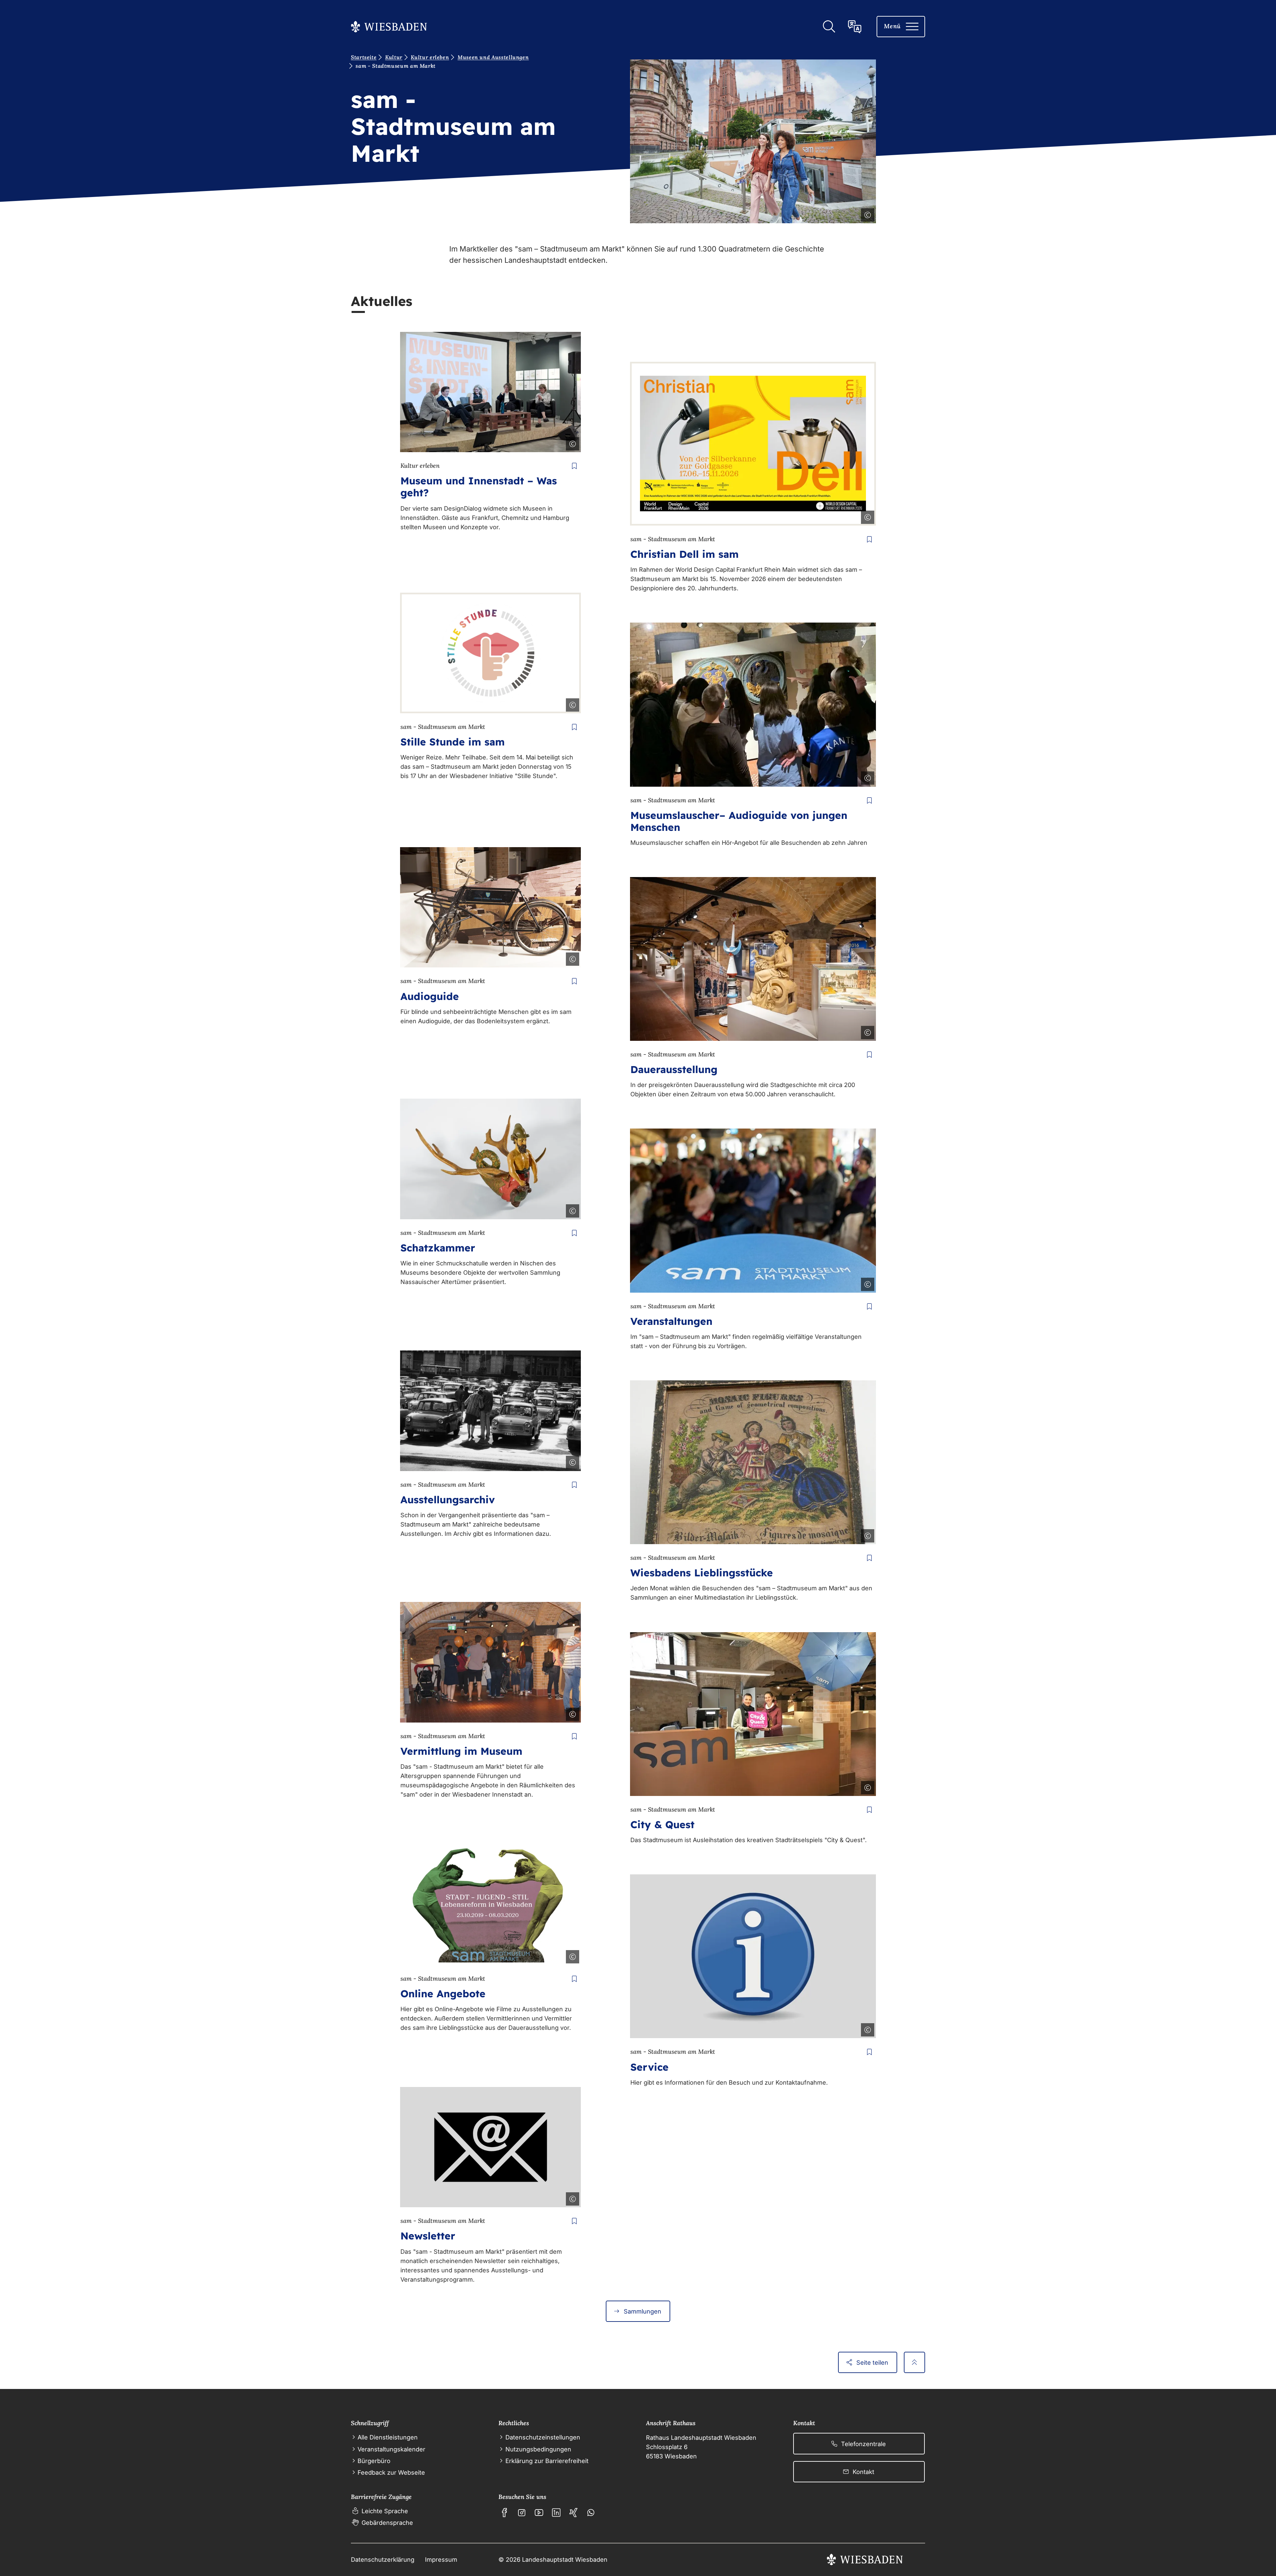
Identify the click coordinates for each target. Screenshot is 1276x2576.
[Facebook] (504, 2513)
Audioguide (430, 996)
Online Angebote (443, 1994)
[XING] (574, 2513)
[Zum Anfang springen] (914, 2362)
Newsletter (428, 2236)
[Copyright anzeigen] (866, 214)
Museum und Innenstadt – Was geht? (479, 487)
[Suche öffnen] (829, 27)
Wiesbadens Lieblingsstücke (702, 1573)
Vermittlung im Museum (461, 1751)
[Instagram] (522, 2513)
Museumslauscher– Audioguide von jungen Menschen (739, 821)
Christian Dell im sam (685, 554)
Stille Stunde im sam (453, 742)
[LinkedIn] (556, 2513)
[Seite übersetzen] (855, 27)
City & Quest (662, 1825)
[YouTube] (539, 2513)
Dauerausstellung (674, 1069)
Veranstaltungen (671, 1321)
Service (649, 2067)
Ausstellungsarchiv (448, 1500)
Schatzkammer (438, 1248)
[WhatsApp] (591, 2513)
